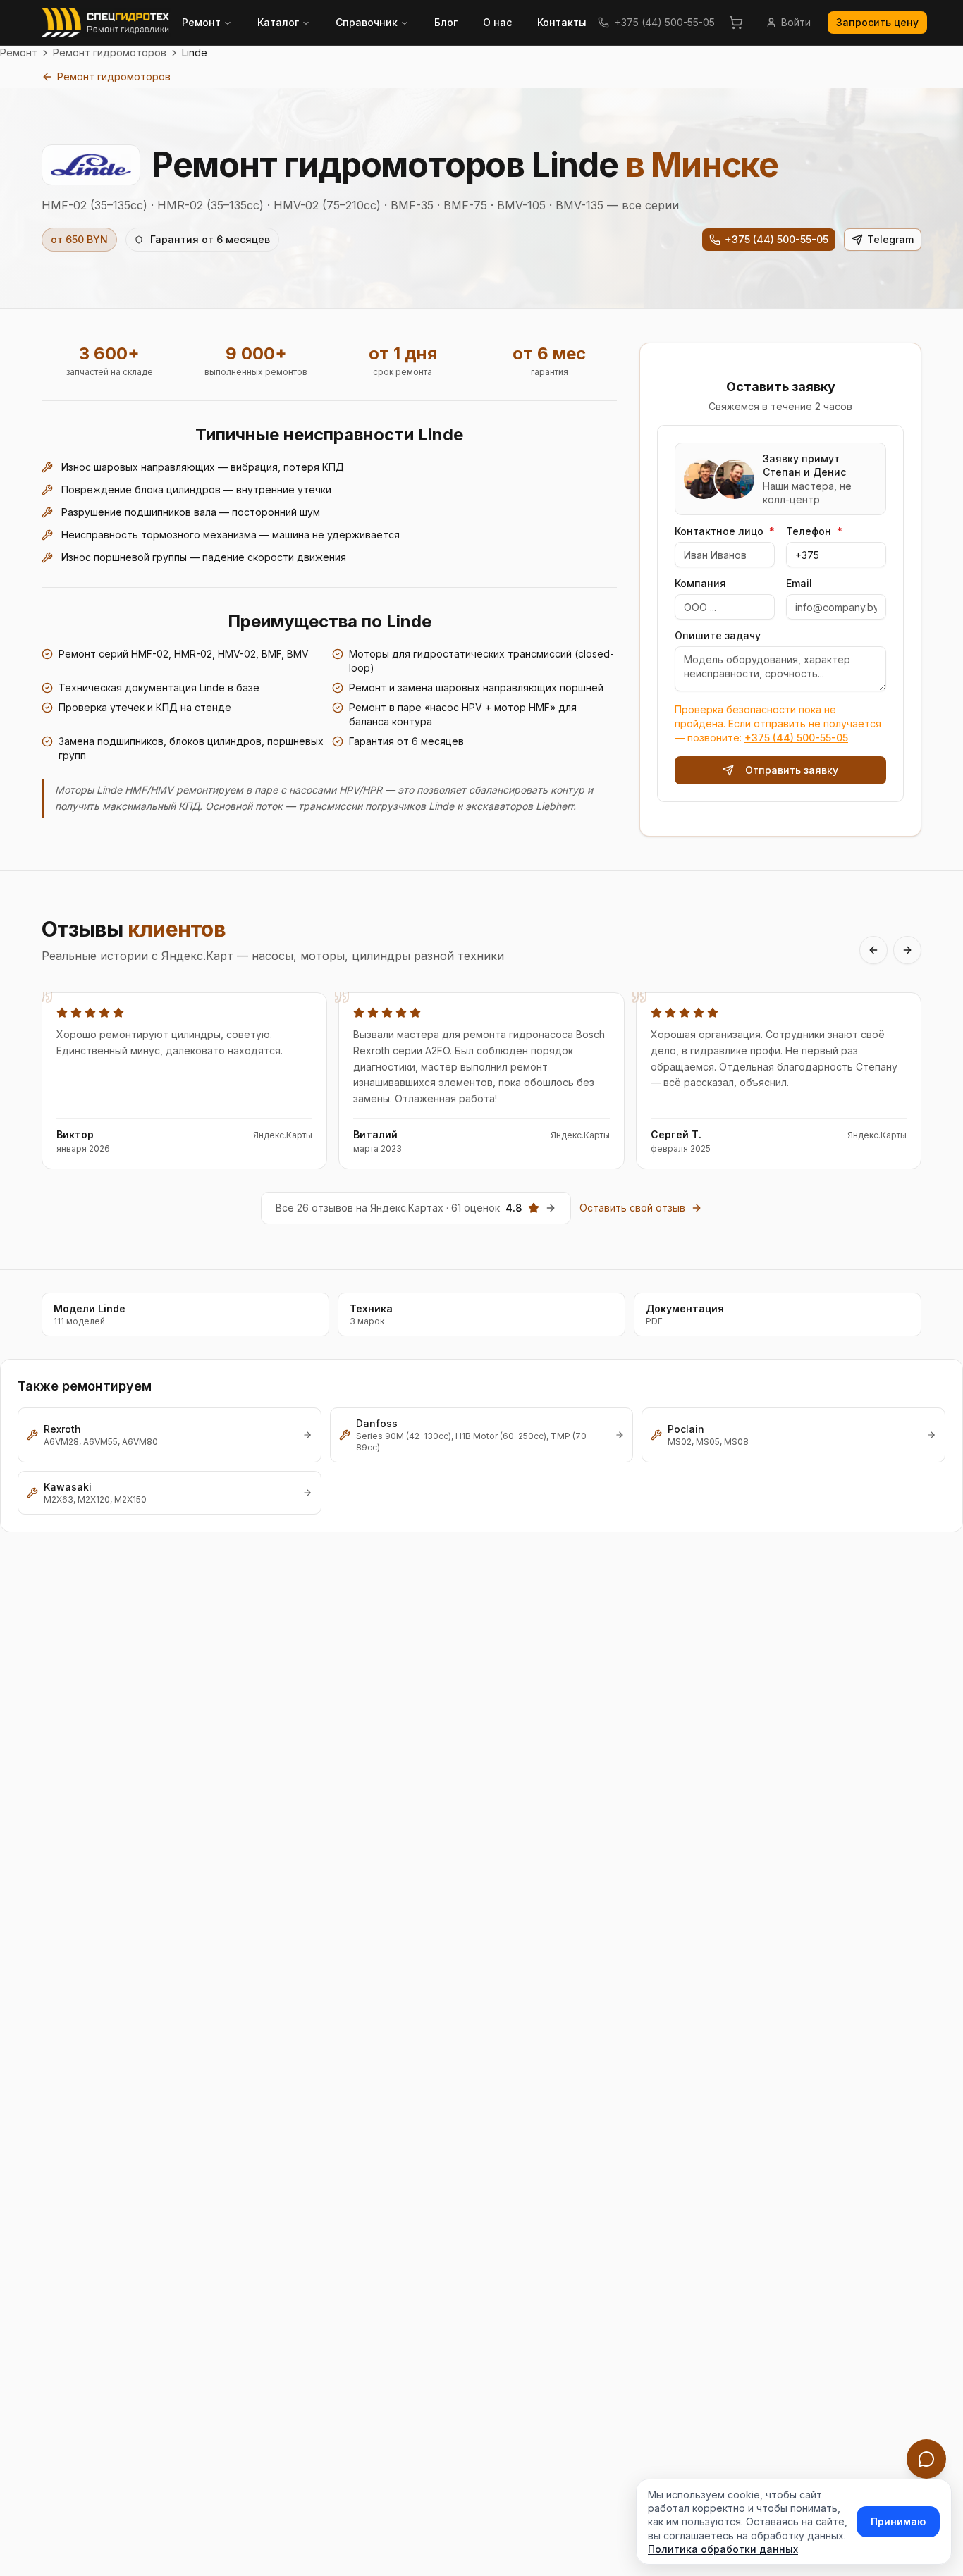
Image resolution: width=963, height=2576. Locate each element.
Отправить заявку (792, 770)
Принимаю (898, 2521)
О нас (497, 22)
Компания (700, 584)
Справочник (367, 22)
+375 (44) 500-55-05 (665, 22)
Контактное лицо (725, 531)
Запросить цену (877, 22)
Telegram (890, 239)
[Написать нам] (926, 2459)
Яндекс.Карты (283, 1135)
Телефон (814, 531)
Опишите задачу (718, 636)
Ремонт (201, 22)
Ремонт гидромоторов (110, 53)
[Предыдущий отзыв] (873, 950)
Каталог (278, 22)
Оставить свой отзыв (632, 1208)
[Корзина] (736, 23)
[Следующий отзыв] (907, 950)
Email (799, 584)
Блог (446, 22)
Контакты (562, 22)
